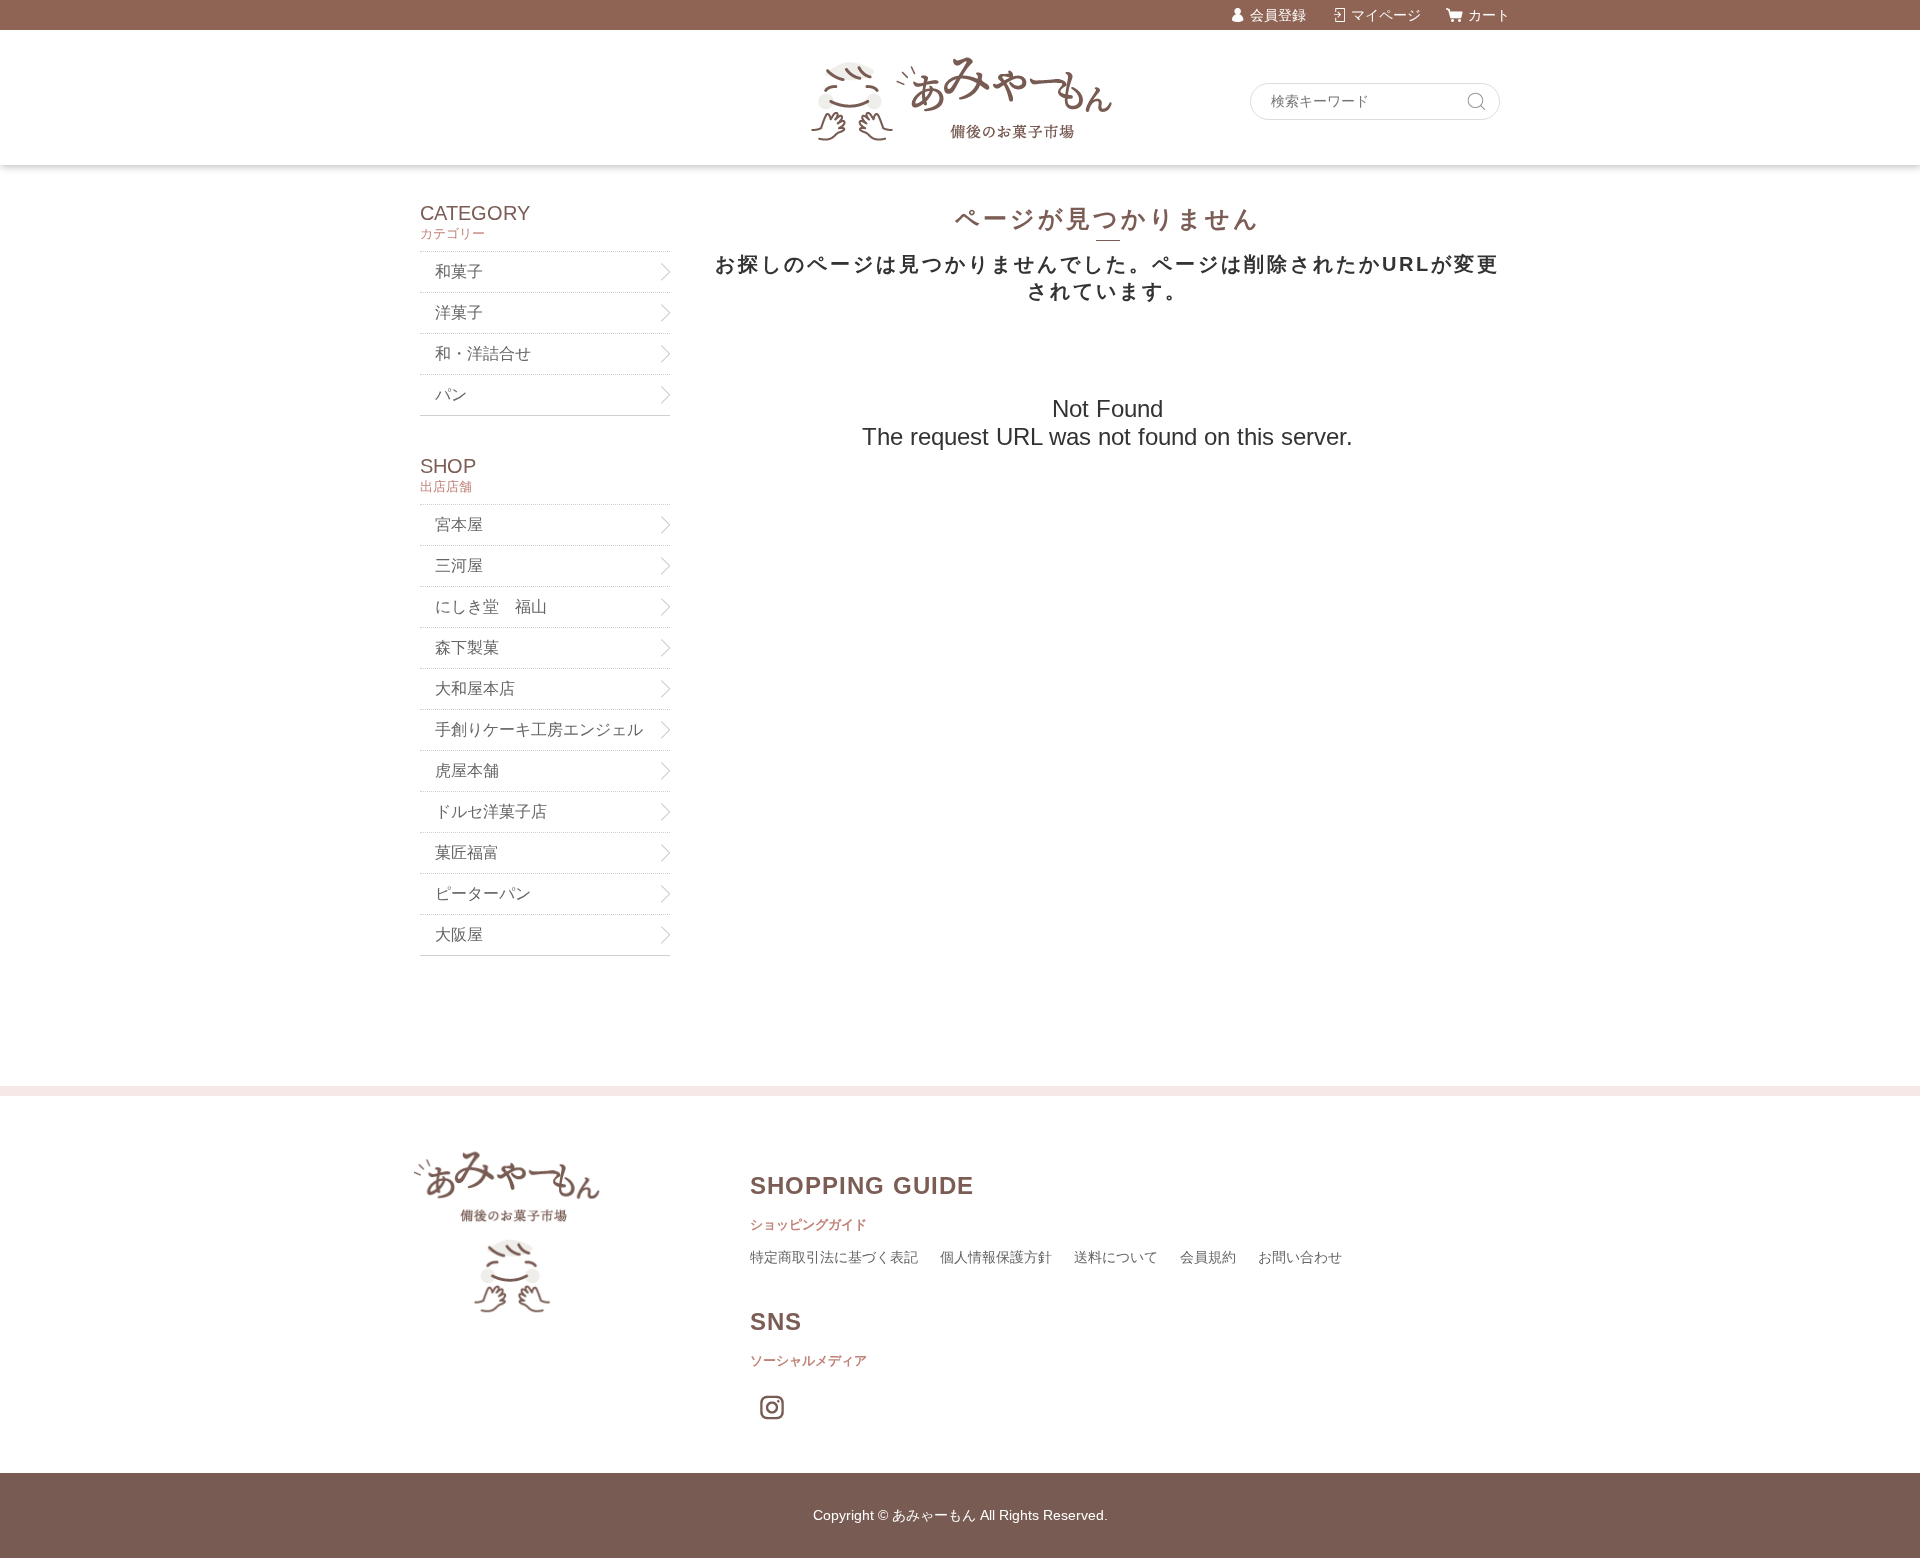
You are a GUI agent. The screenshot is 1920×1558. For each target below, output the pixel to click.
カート (1489, 15)
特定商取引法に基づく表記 (834, 1257)
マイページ (1386, 15)
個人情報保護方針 (996, 1257)
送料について (1116, 1257)
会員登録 (1278, 15)
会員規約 (1208, 1257)
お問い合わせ (1300, 1257)
